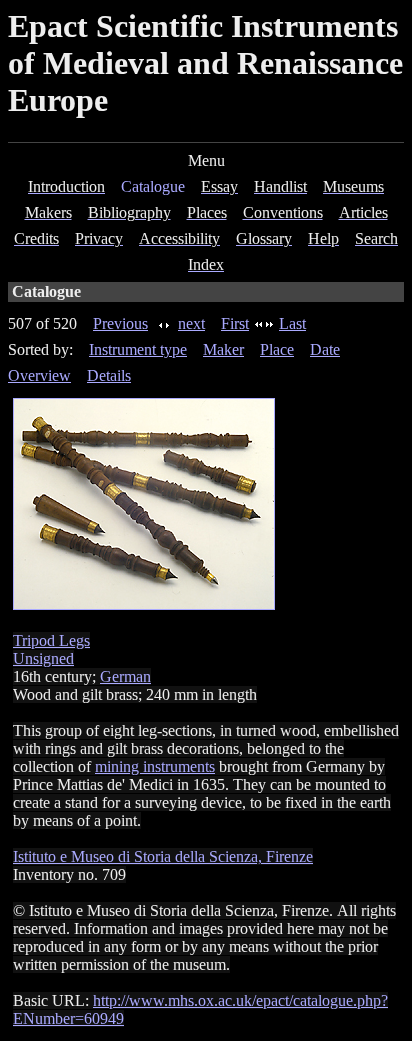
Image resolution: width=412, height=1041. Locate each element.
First (235, 323)
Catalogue (153, 186)
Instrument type (138, 349)
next (191, 323)
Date (325, 349)
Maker (223, 349)
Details (109, 375)
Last (292, 323)
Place (277, 349)
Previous (120, 323)
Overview (39, 375)
